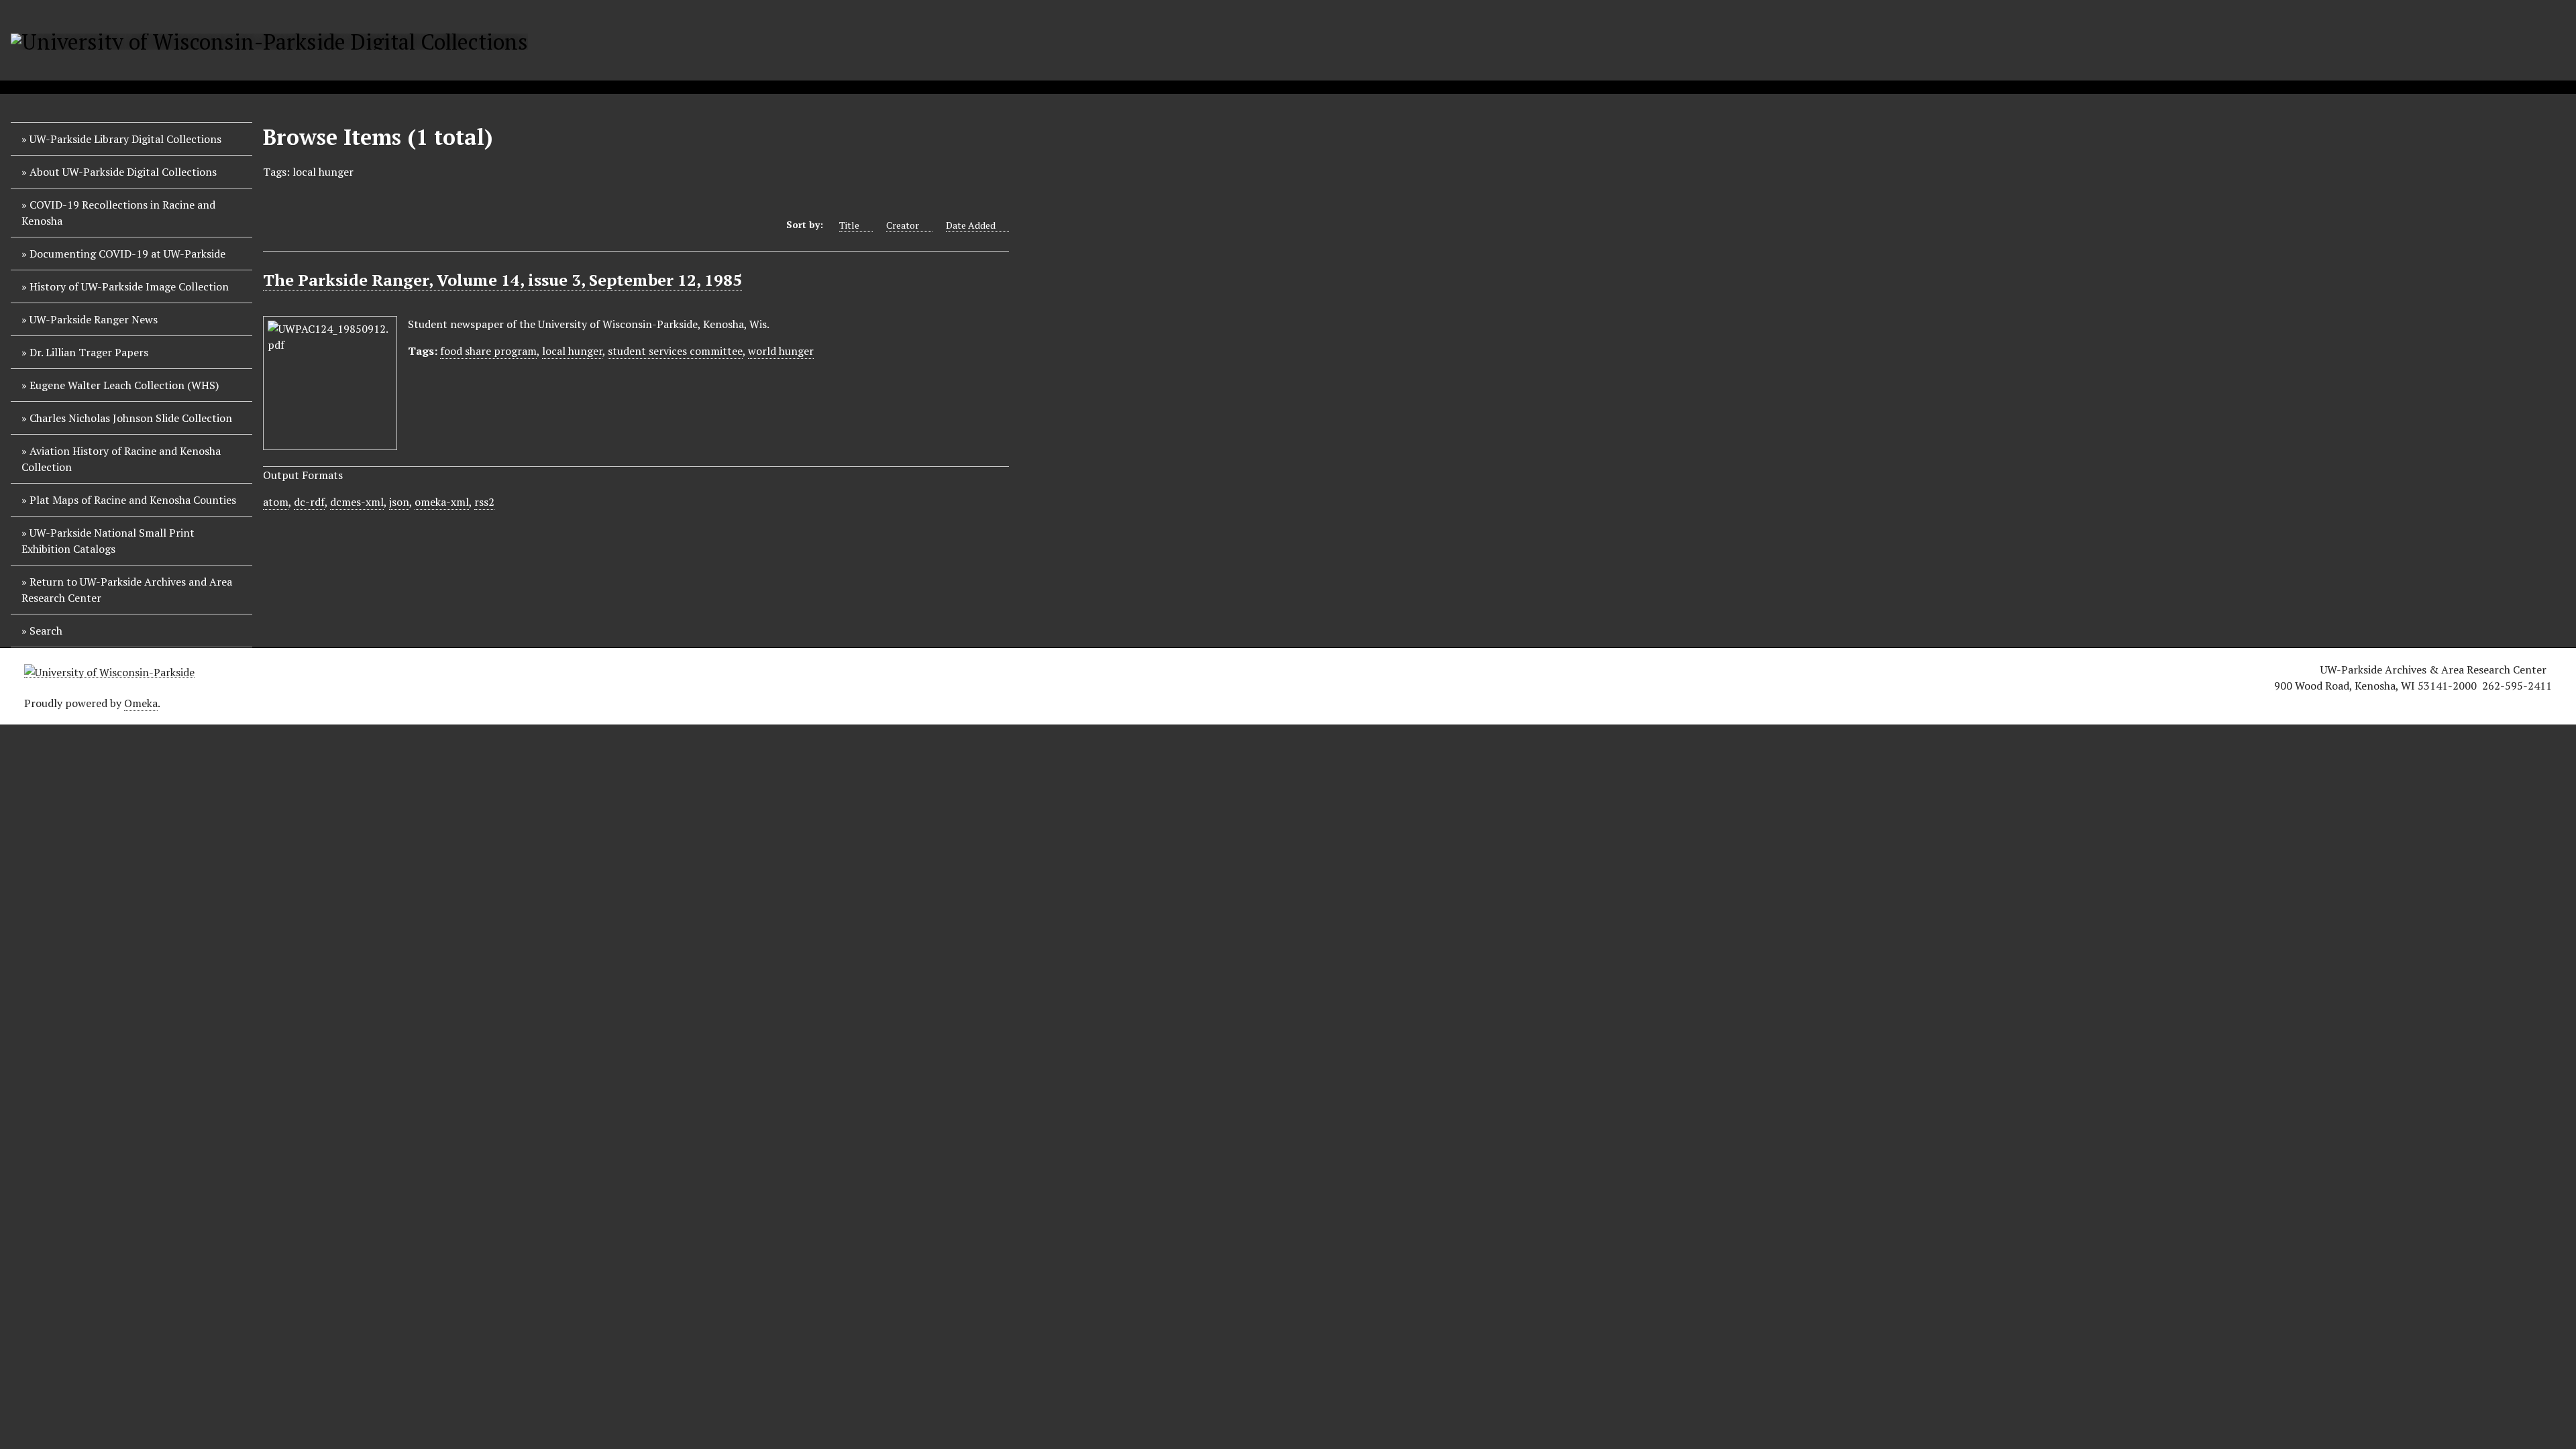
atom (276, 502)
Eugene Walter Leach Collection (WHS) (124, 385)
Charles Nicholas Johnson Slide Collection (131, 418)
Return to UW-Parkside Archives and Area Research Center (127, 590)
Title (849, 225)
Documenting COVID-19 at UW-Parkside (127, 254)
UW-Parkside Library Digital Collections (125, 139)
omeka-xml (442, 502)
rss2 (484, 502)
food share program (488, 351)
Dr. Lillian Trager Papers (89, 352)
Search (46, 631)
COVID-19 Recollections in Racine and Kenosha (118, 213)
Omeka (141, 703)
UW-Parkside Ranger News (94, 319)
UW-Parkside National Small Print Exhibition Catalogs (108, 541)
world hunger (781, 351)
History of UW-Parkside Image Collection (129, 286)
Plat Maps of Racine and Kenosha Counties (133, 500)
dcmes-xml (357, 502)
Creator (903, 225)
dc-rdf (309, 502)
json (399, 502)
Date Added (971, 225)
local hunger (572, 351)
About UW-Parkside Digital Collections (123, 172)
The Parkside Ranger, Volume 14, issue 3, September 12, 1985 (502, 280)
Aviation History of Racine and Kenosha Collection (121, 459)
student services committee (675, 351)
